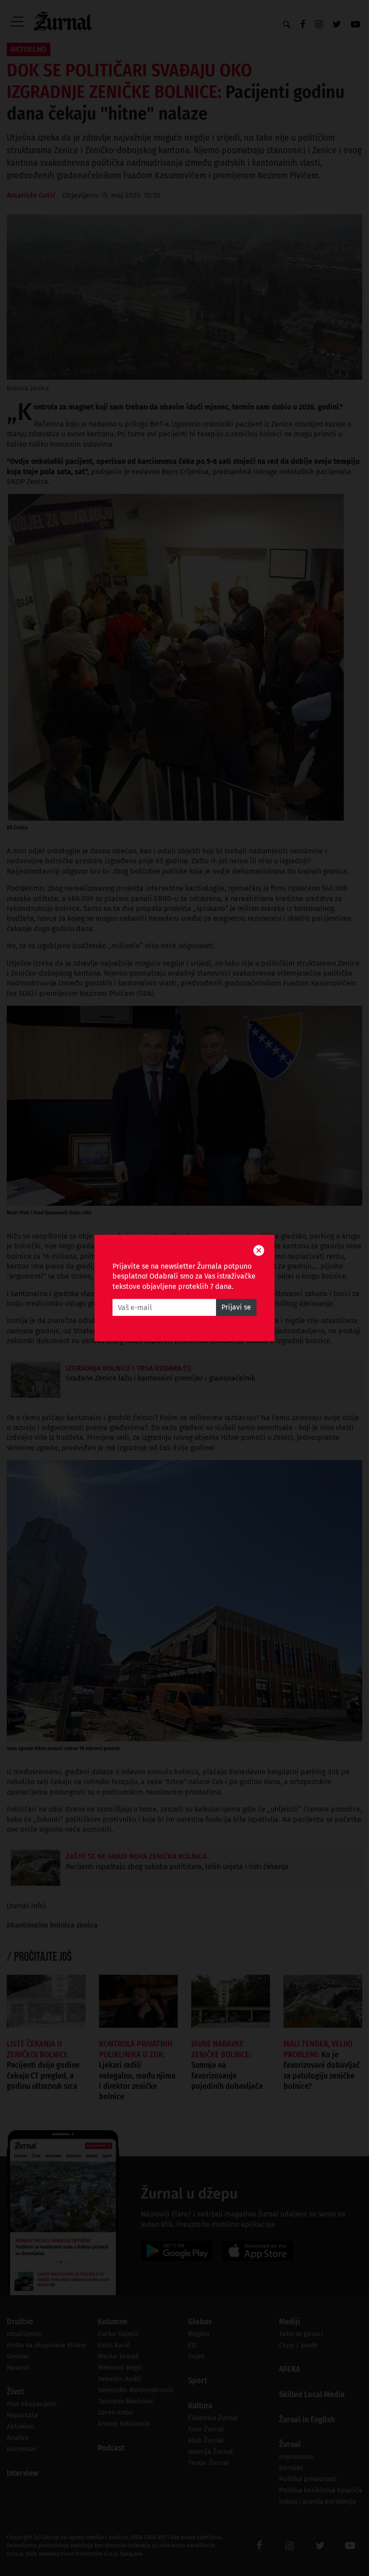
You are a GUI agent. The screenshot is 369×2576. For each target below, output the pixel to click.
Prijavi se (236, 1308)
